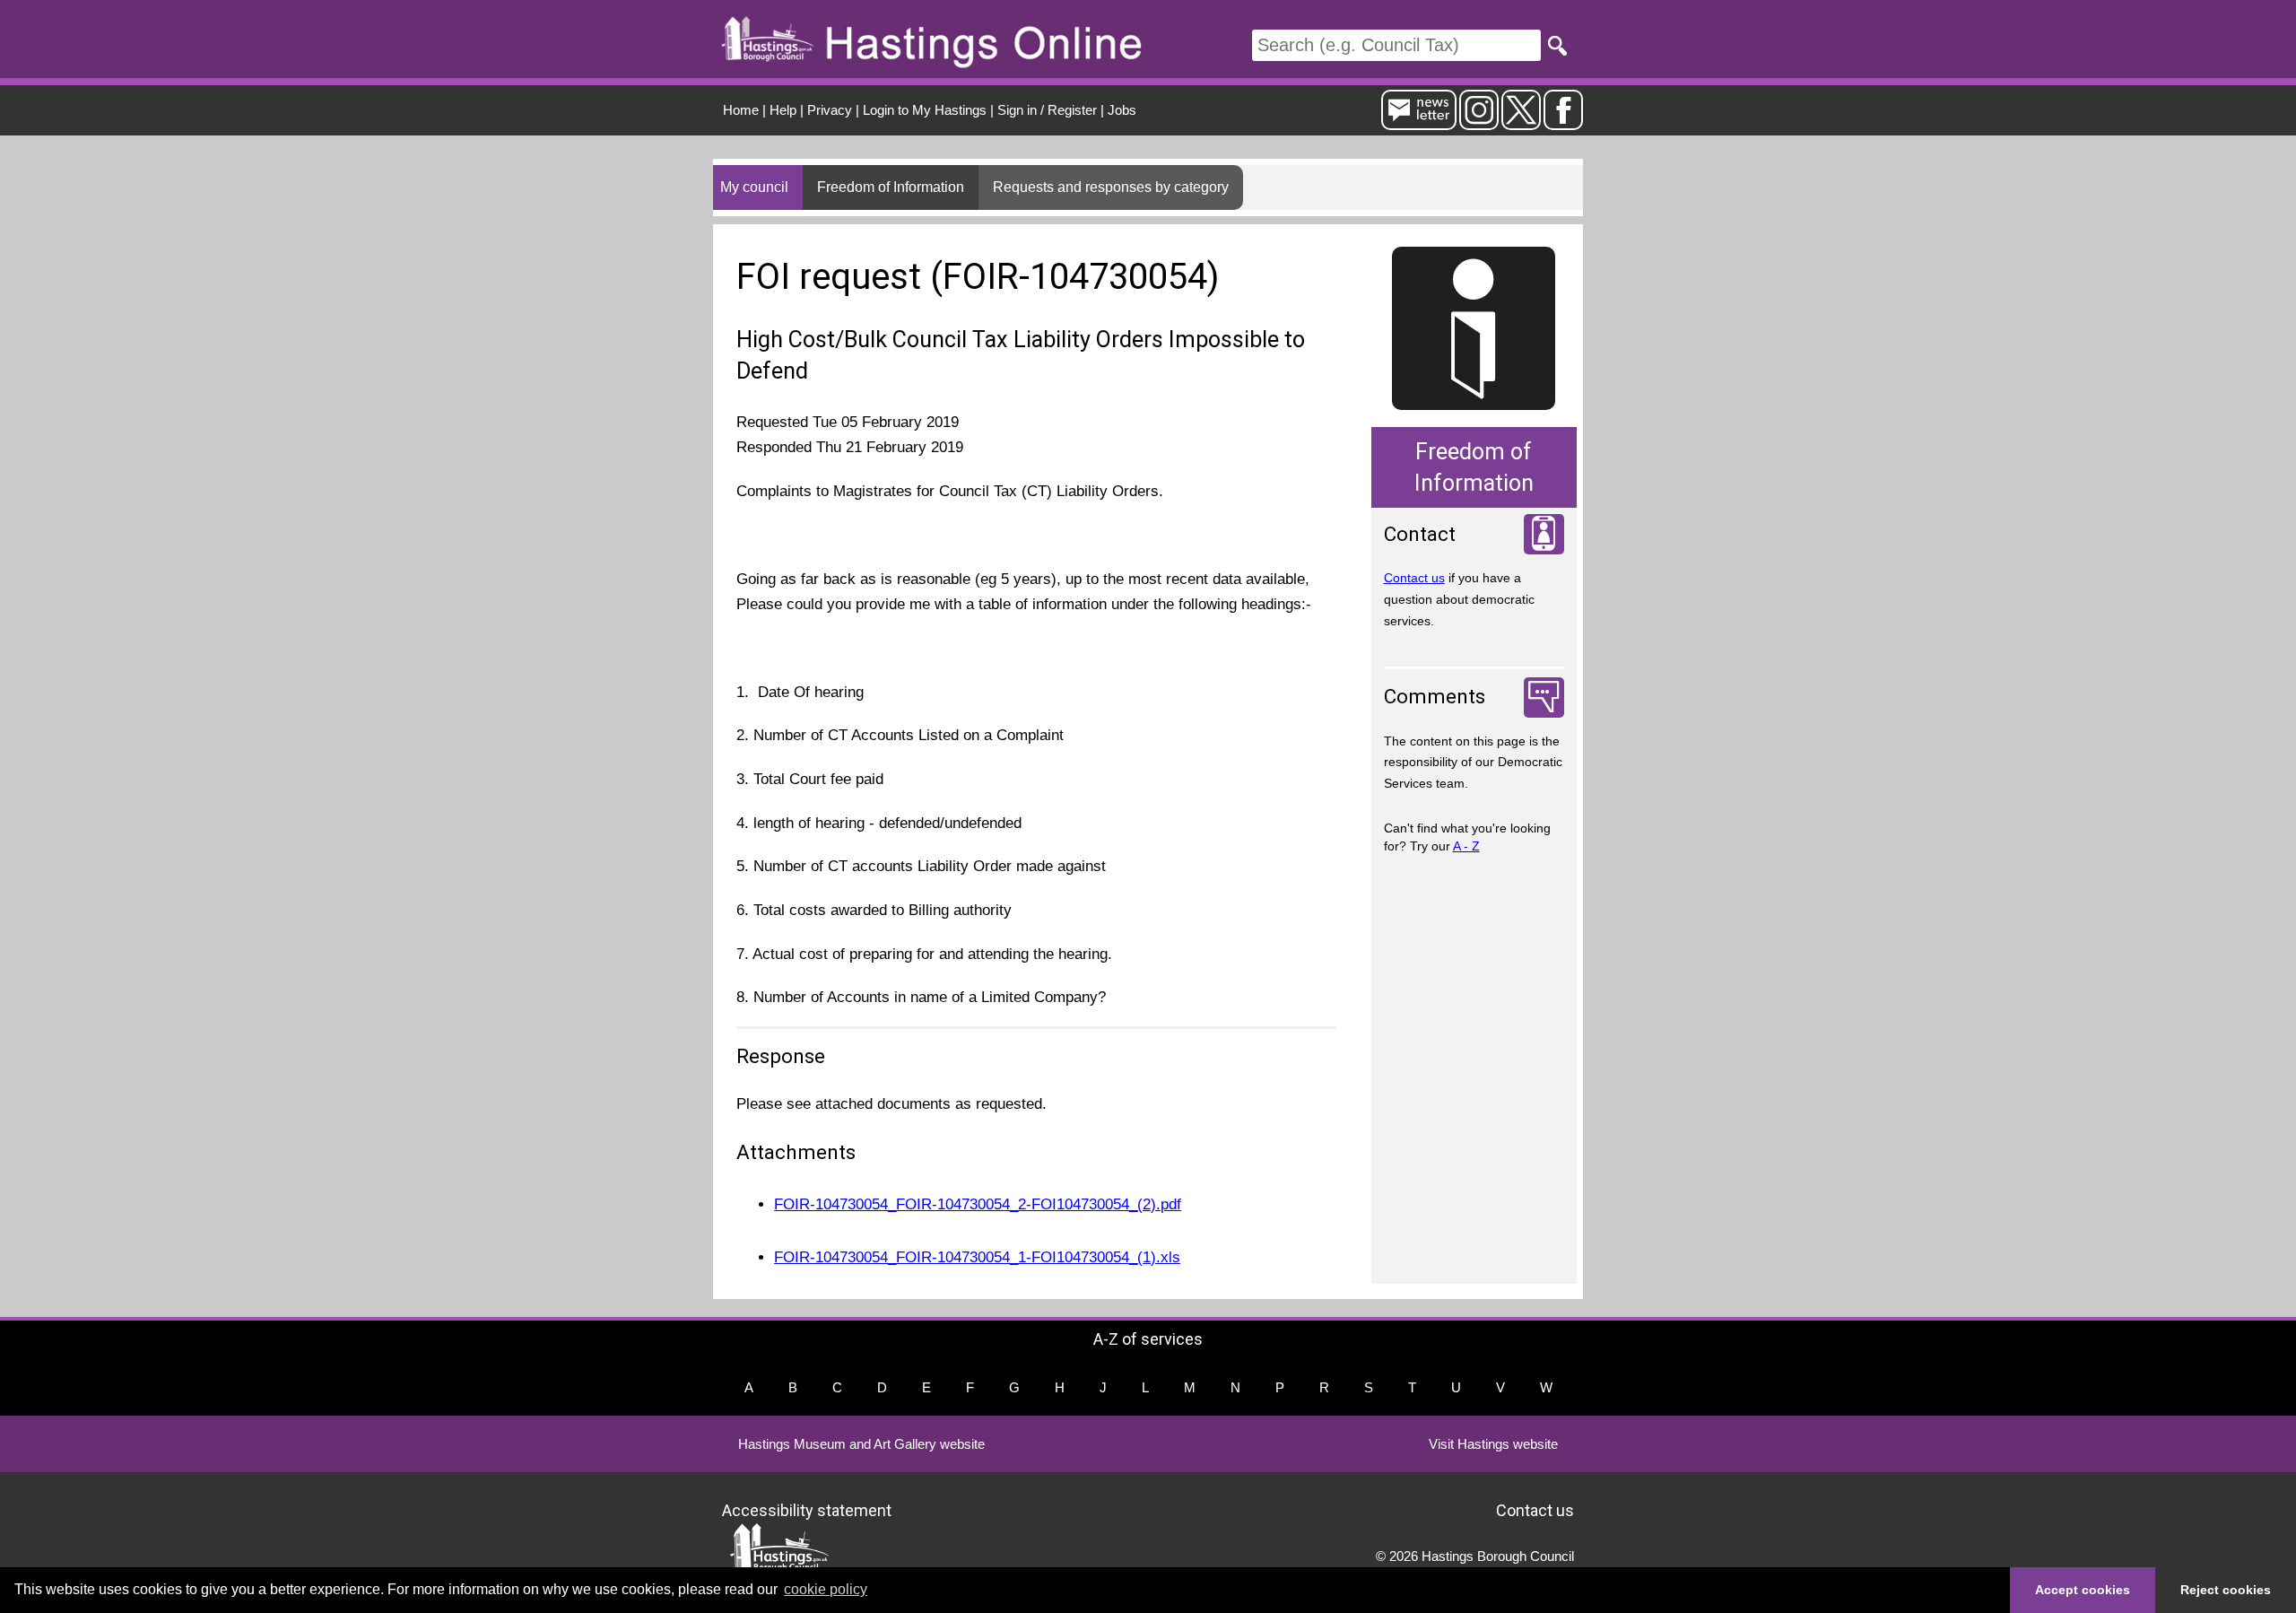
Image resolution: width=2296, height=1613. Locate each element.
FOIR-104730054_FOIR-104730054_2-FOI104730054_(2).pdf (978, 1204)
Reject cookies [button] (2226, 1590)
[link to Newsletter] (1419, 122)
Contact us (1414, 578)
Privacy (830, 110)
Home (741, 110)
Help (783, 110)
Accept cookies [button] (2083, 1590)
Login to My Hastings (925, 110)
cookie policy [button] (826, 1589)
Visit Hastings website (1493, 1444)
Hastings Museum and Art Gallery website (861, 1444)
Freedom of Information (891, 187)
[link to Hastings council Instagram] (1479, 122)
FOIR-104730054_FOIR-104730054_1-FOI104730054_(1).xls (977, 1257)
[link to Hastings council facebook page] (1563, 122)
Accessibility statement (807, 1509)
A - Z (1466, 846)
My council (754, 187)
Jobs (1122, 110)
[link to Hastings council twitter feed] (1521, 122)
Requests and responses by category (1111, 187)
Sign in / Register (1047, 110)
